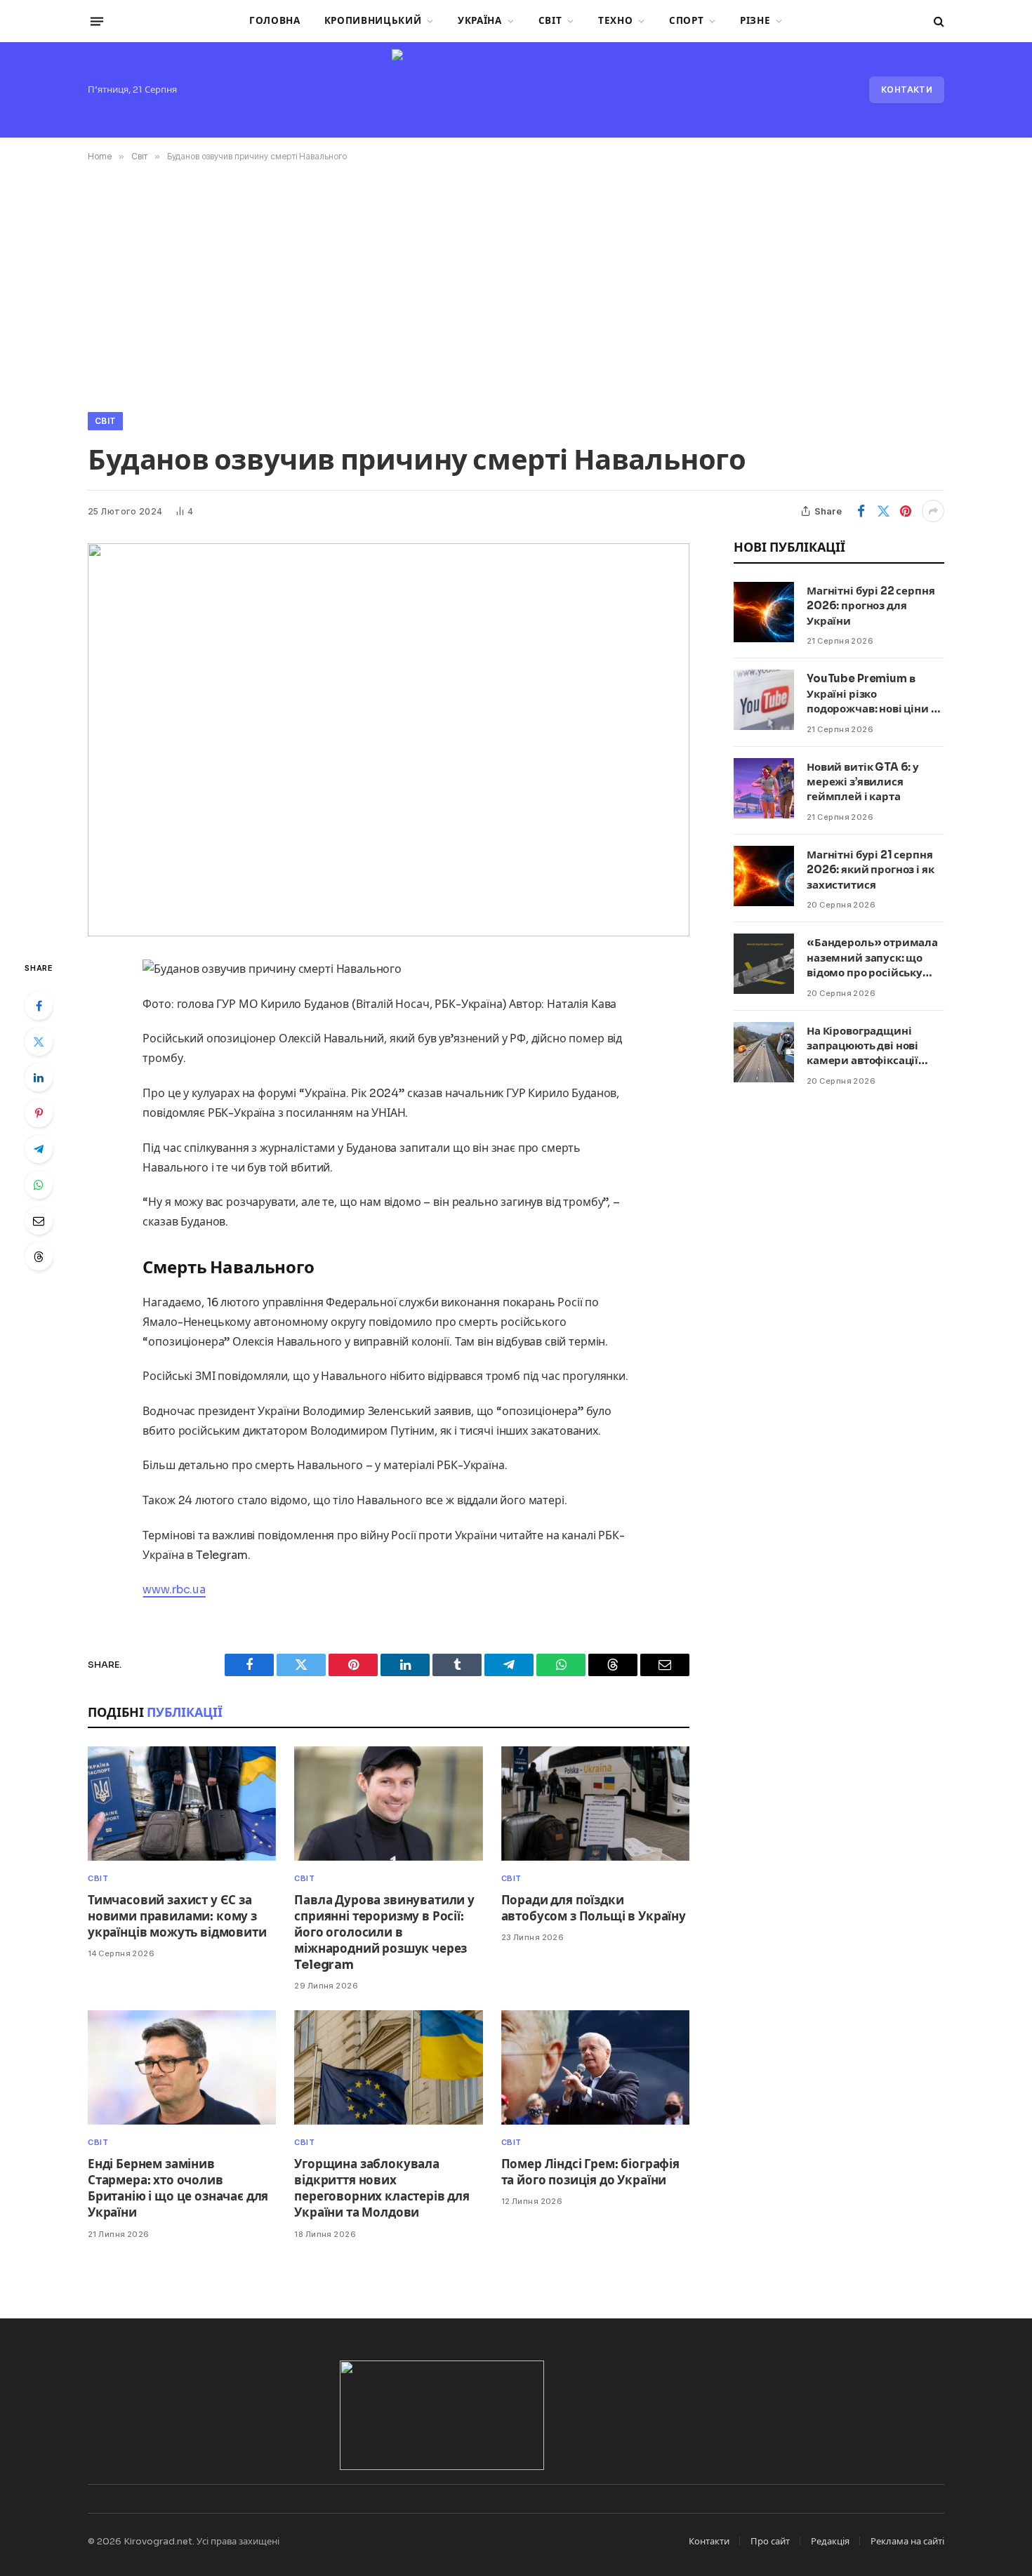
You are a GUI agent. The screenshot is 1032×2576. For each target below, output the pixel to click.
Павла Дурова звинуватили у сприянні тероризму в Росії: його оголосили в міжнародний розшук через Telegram (384, 1933)
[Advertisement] (516, 284)
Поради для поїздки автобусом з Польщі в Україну (594, 1908)
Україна (480, 21)
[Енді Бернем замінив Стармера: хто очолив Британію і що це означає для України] (182, 2067)
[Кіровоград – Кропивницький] (516, 90)
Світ (550, 21)
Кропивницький (373, 21)
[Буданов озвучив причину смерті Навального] (389, 740)
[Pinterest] (39, 1113)
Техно (615, 21)
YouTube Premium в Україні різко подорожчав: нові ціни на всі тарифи (875, 694)
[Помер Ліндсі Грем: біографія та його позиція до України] (595, 2067)
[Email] (39, 1221)
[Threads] (39, 1256)
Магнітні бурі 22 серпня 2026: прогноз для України (871, 606)
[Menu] (97, 21)
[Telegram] (39, 1149)
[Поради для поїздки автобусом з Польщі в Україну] (595, 1804)
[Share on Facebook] (861, 511)
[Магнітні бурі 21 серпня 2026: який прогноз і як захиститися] (764, 876)
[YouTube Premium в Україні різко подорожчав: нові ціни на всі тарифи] (764, 700)
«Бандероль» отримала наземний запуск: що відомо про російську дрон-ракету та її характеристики (872, 958)
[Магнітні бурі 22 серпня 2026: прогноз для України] (764, 612)
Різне (755, 21)
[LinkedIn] (39, 1077)
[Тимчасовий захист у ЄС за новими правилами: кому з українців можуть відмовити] (182, 1804)
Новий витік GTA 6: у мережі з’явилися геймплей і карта (863, 782)
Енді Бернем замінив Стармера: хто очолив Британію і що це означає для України (178, 2189)
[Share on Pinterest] (906, 511)
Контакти (907, 89)
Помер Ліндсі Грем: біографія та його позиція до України (590, 2172)
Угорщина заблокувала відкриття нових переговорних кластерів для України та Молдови (382, 2189)
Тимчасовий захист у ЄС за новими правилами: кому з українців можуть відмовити (177, 1917)
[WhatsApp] (39, 1185)
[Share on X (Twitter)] (883, 511)
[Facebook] (39, 1006)
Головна (275, 21)
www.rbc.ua (174, 1589)
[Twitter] (39, 1042)
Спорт (686, 21)
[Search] (938, 21)
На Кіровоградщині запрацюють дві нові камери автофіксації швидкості (862, 1046)
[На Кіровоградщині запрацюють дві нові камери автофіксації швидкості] (764, 1052)
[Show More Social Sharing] (933, 511)
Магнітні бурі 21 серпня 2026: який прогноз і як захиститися (871, 870)
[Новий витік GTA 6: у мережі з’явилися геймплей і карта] (764, 788)
